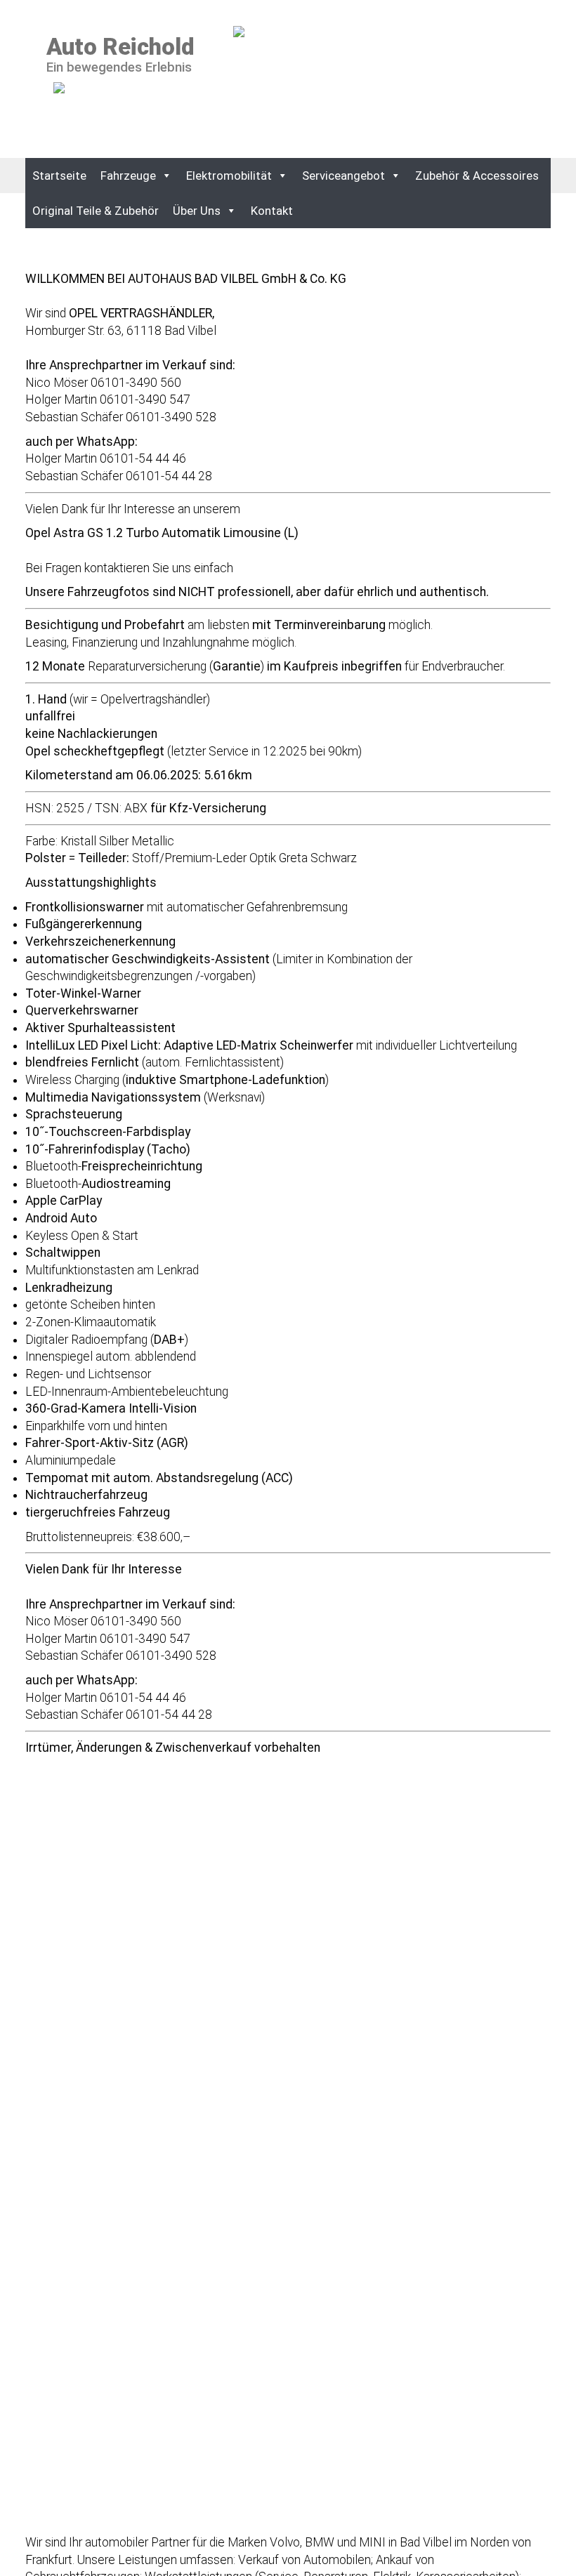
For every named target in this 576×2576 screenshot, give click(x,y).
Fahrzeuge (128, 176)
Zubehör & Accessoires (477, 176)
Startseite (59, 176)
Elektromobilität (229, 176)
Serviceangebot (343, 176)
